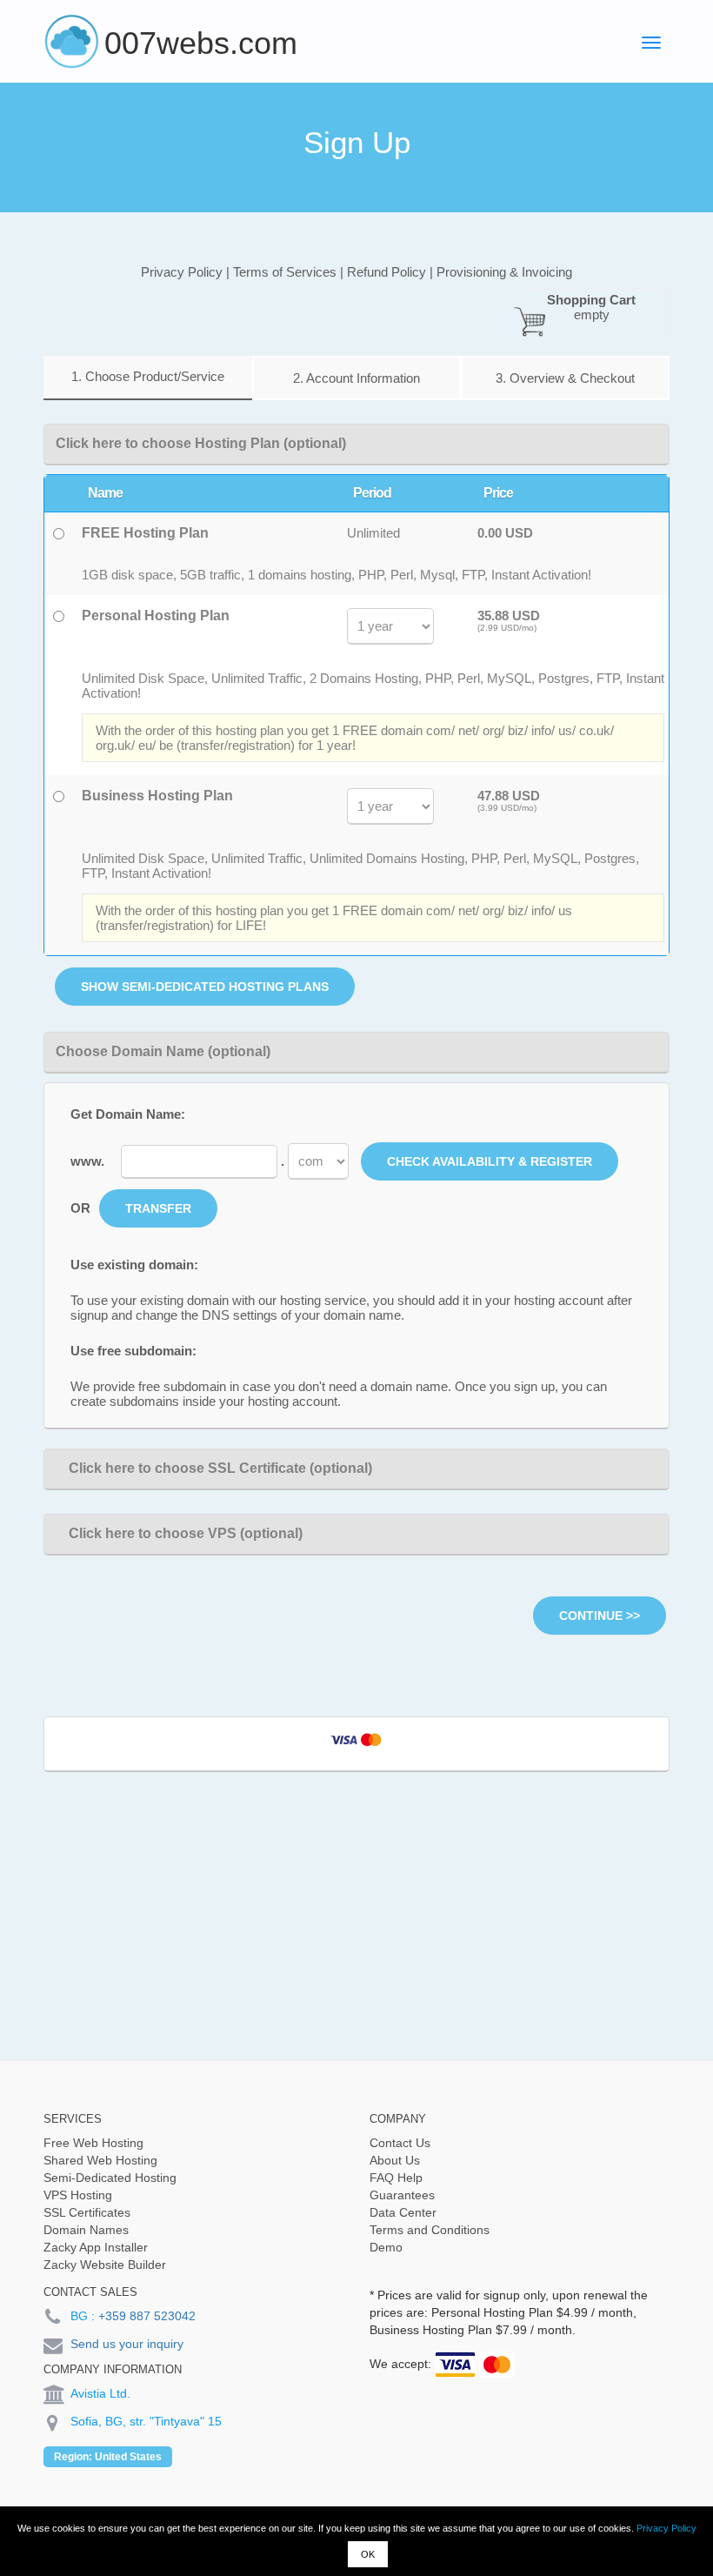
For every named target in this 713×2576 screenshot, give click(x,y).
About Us (395, 2160)
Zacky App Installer (96, 2247)
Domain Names (86, 2230)
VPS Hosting (78, 2195)
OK (368, 2554)
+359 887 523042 (147, 2316)
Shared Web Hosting (100, 2160)
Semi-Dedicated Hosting (110, 2178)
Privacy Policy (666, 2528)
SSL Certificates (87, 2212)
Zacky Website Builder (105, 2265)
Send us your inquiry (127, 2344)
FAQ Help (396, 2178)
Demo (386, 2247)
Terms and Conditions (430, 2230)
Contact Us (400, 2143)
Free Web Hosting (93, 2143)
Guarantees (402, 2195)
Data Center (403, 2212)
